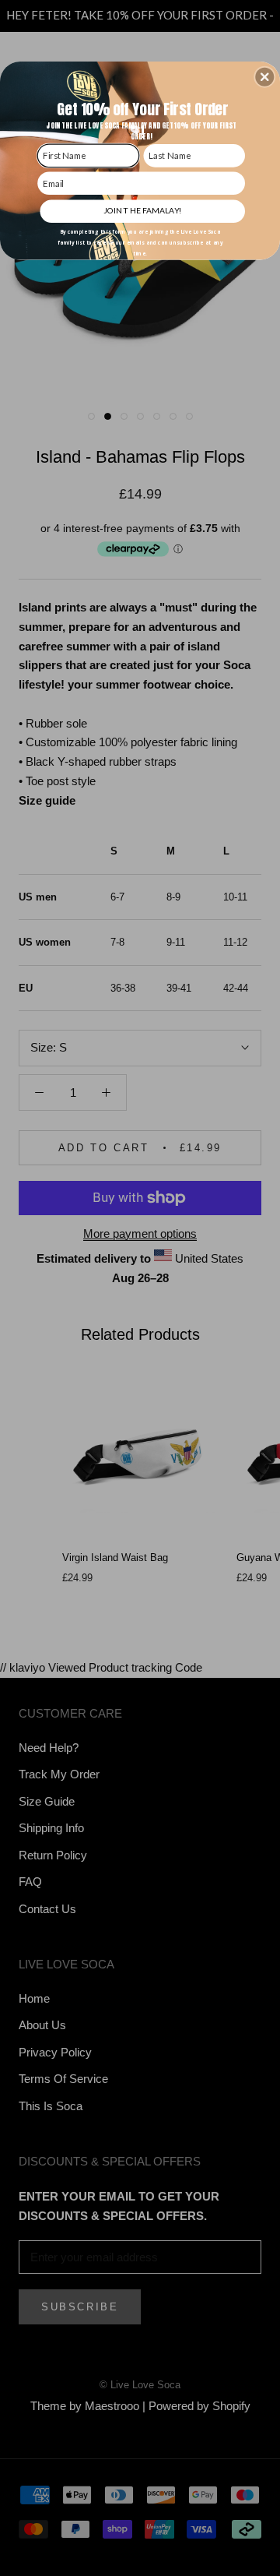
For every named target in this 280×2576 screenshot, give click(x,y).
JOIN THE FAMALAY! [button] (142, 210)
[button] (264, 77)
